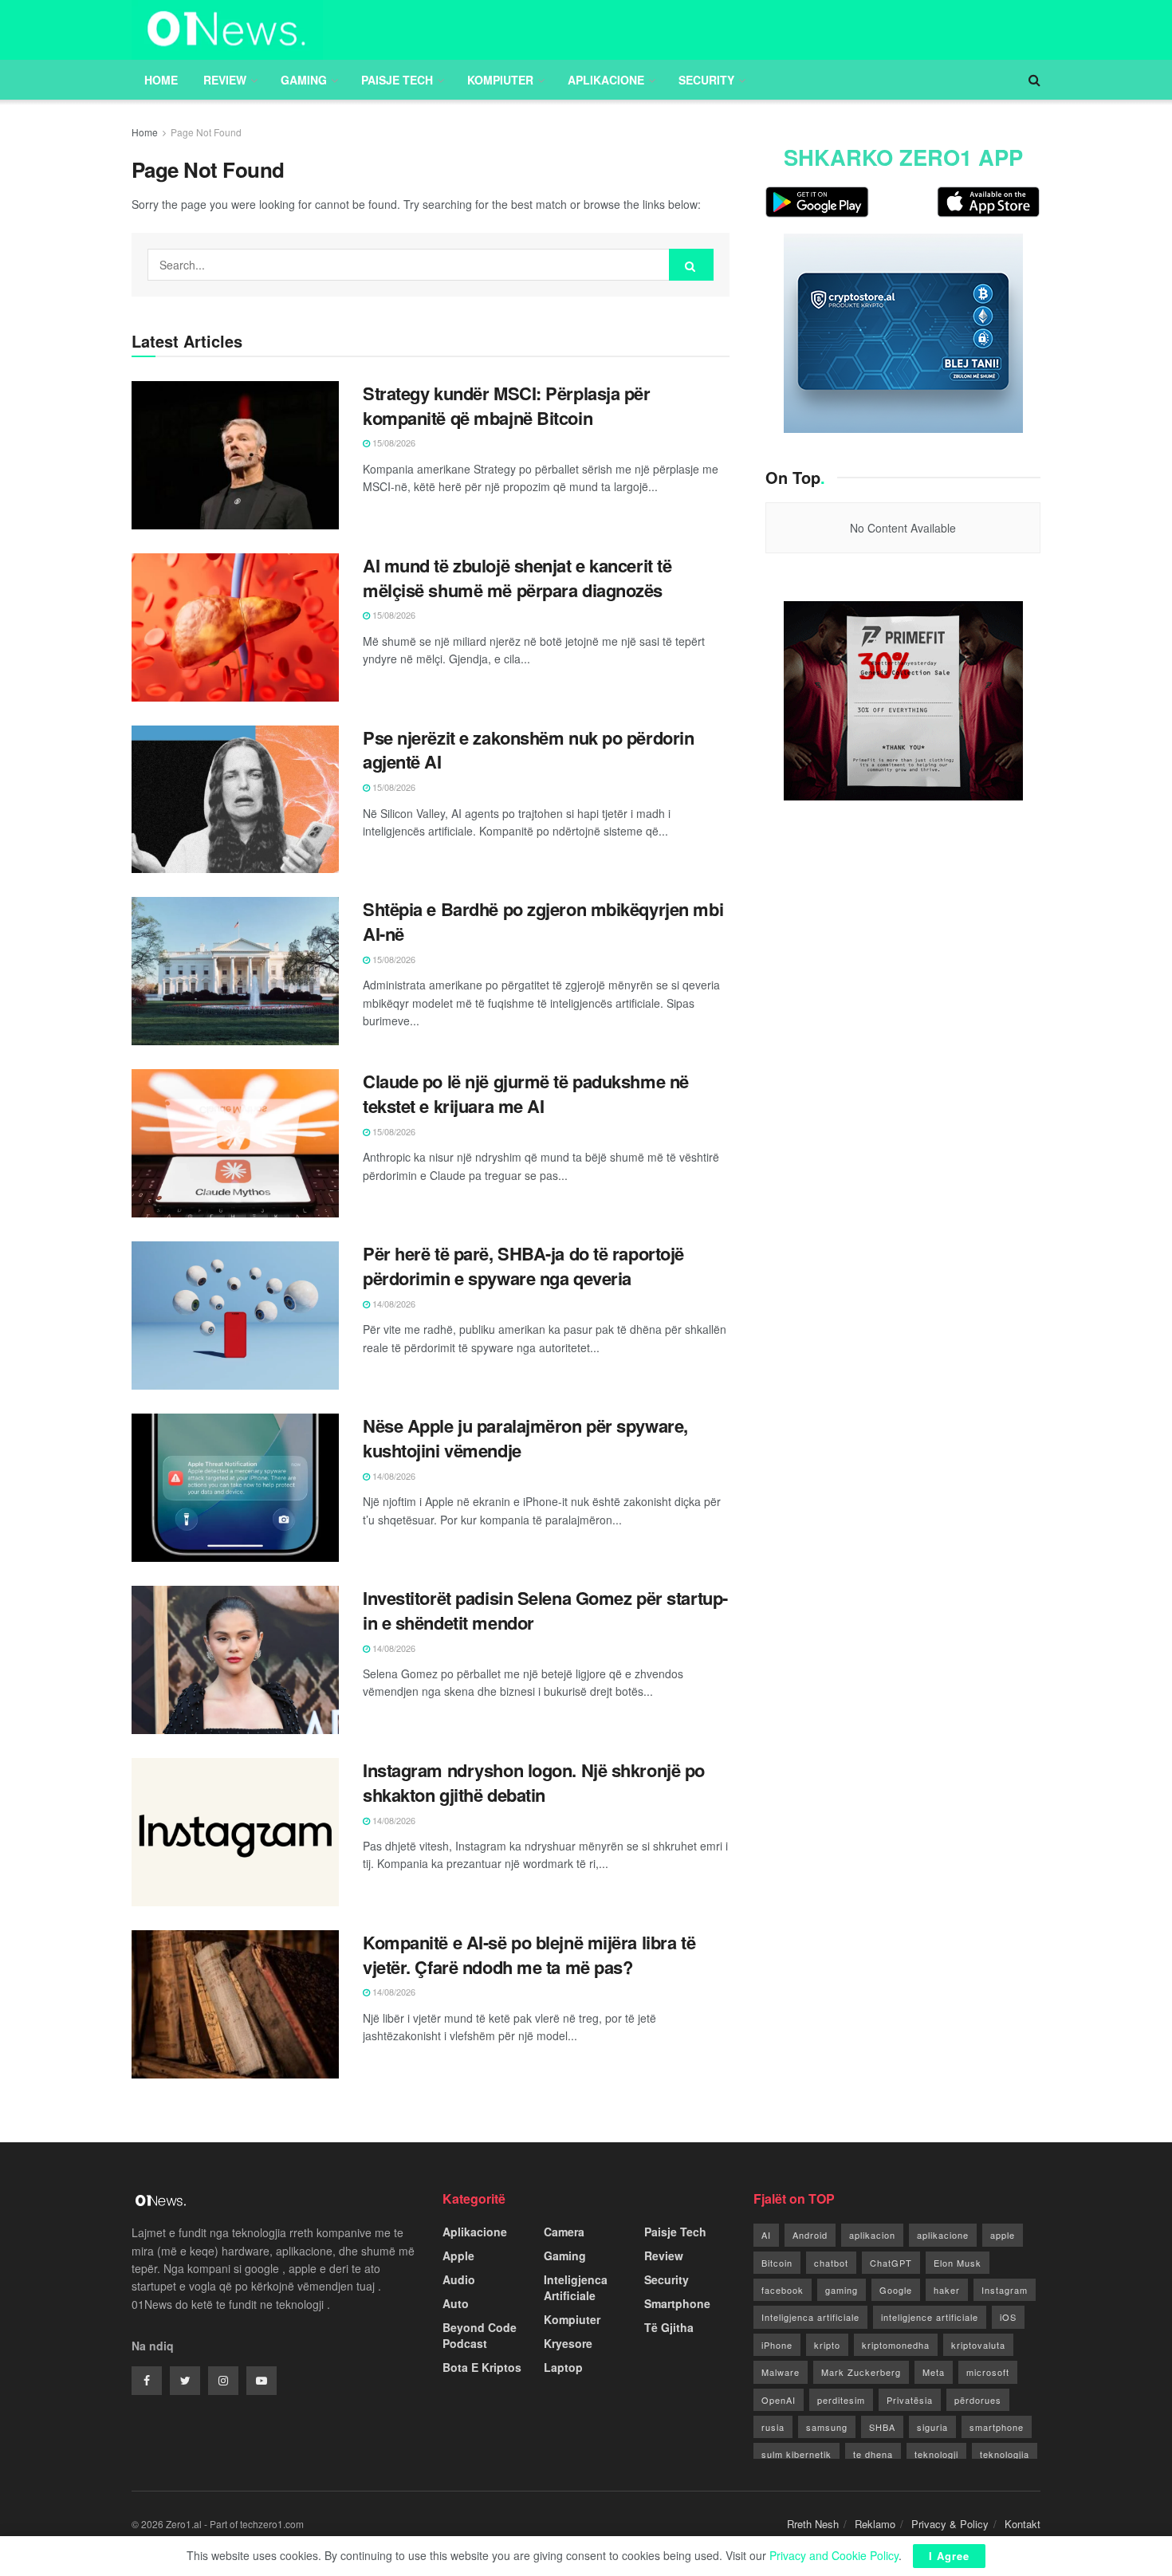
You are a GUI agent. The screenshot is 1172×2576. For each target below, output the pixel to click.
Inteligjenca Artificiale (576, 2287)
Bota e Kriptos (482, 2367)
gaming (842, 2290)
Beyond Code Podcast (480, 2335)
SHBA (882, 2427)
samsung (827, 2427)
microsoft (988, 2372)
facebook (783, 2290)
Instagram (1005, 2290)
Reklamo (875, 2524)
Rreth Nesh (813, 2524)
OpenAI (779, 2400)
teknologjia (1005, 2454)
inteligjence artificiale (930, 2317)
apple (1003, 2235)
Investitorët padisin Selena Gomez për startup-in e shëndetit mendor (545, 1610)
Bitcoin (777, 2263)
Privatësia (910, 2400)
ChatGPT (891, 2263)
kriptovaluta (978, 2345)
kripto (827, 2345)
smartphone (997, 2427)
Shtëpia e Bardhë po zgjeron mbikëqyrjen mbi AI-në (543, 921)
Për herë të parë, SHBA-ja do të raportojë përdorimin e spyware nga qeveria (523, 1266)
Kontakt (1023, 2524)
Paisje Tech (397, 80)
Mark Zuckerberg (861, 2372)
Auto (456, 2303)
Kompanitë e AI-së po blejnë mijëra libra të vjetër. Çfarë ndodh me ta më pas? (529, 1955)
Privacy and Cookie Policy (834, 2555)
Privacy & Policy (950, 2524)
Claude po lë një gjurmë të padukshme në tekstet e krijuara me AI (526, 1093)
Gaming (304, 80)
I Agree (949, 2556)
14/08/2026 (393, 1304)
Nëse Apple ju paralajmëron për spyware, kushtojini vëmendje (525, 1438)
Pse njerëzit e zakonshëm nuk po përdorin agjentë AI (528, 750)
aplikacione (943, 2235)
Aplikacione (606, 80)
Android (810, 2235)
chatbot (831, 2263)
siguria (932, 2427)
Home (161, 80)
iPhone (777, 2345)
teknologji (936, 2454)
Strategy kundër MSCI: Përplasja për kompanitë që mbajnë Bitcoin (507, 405)
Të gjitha (669, 2327)
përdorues (978, 2400)
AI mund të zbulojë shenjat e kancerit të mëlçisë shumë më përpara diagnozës (517, 578)
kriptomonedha (896, 2345)
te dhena (873, 2454)
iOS (1008, 2317)
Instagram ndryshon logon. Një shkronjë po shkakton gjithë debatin (534, 1782)
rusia (773, 2427)
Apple (458, 2255)
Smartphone (677, 2303)
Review (225, 80)
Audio (459, 2279)
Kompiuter (500, 80)
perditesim (841, 2400)
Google (896, 2290)
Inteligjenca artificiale (810, 2317)
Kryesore (568, 2343)
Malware (781, 2372)
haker (947, 2290)
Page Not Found (206, 132)
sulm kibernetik (796, 2454)
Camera (564, 2232)
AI (766, 2235)
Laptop (563, 2367)
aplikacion (872, 2235)
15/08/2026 (393, 442)
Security (706, 80)
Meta (934, 2372)
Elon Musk (958, 2263)
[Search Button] (691, 265)
